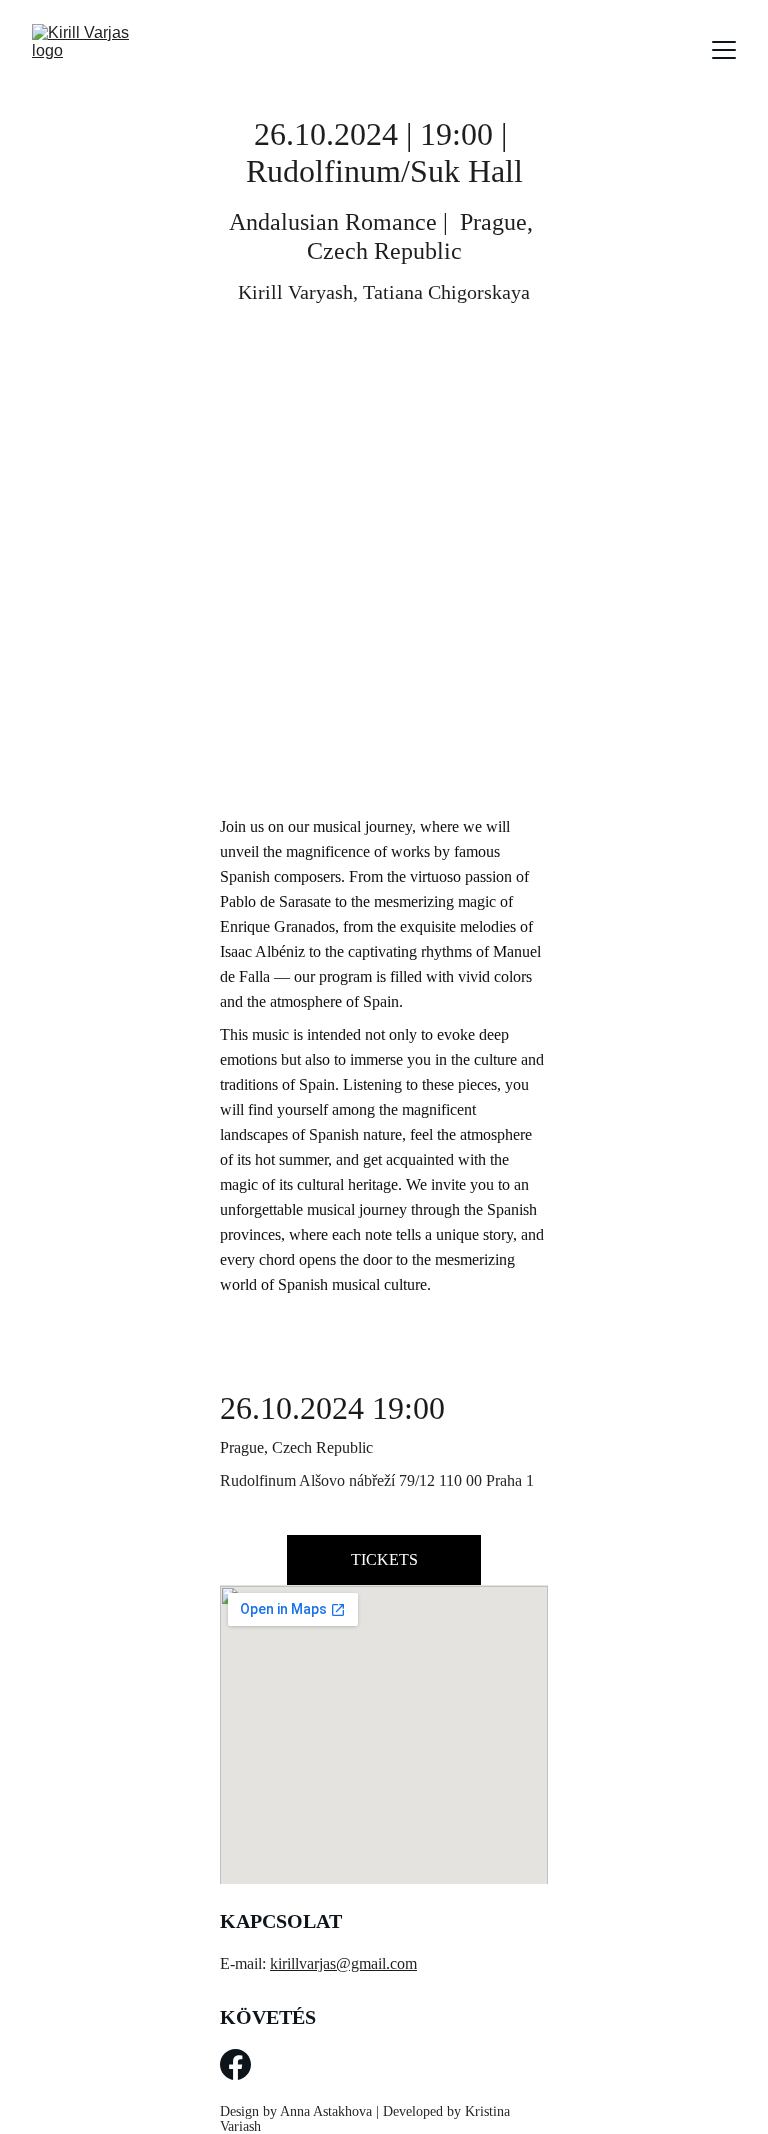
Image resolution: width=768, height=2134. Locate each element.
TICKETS (384, 1559)
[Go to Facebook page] (235, 2064)
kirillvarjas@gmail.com (343, 1963)
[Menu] (724, 50)
